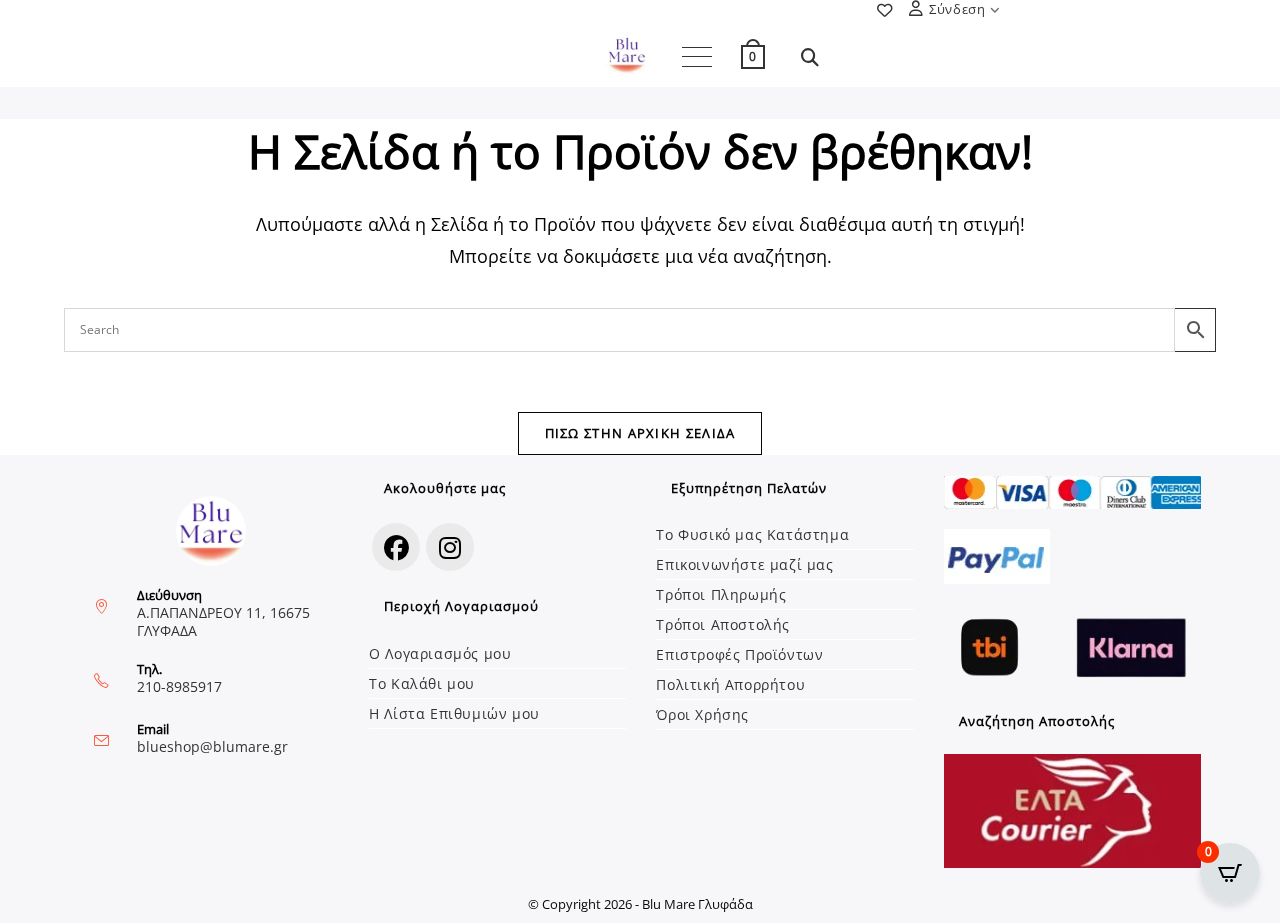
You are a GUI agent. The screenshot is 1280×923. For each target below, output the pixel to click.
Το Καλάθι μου (422, 683)
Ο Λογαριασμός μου (440, 653)
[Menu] (697, 57)
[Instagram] (450, 547)
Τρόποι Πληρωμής (721, 594)
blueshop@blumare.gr (212, 746)
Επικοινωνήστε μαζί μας (744, 564)
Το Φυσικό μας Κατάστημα (752, 534)
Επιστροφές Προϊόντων (739, 654)
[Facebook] (396, 547)
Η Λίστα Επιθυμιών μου (454, 713)
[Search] (619, 330)
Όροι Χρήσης (702, 714)
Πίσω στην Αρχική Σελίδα (640, 433)
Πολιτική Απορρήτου (730, 684)
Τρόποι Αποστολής (723, 624)
